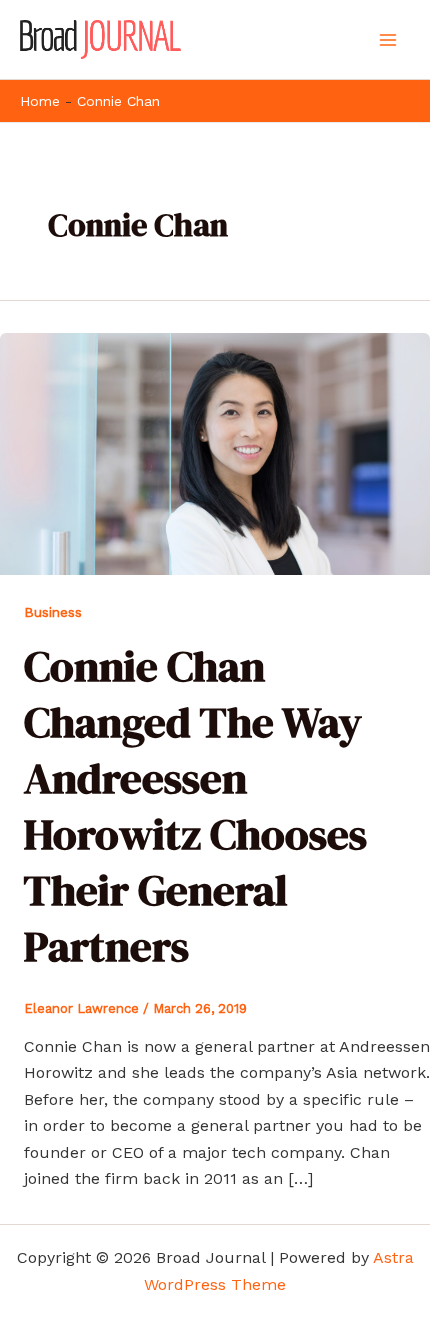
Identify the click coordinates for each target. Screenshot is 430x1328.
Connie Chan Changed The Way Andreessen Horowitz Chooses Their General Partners (195, 805)
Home (40, 101)
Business (53, 612)
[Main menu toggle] (388, 40)
